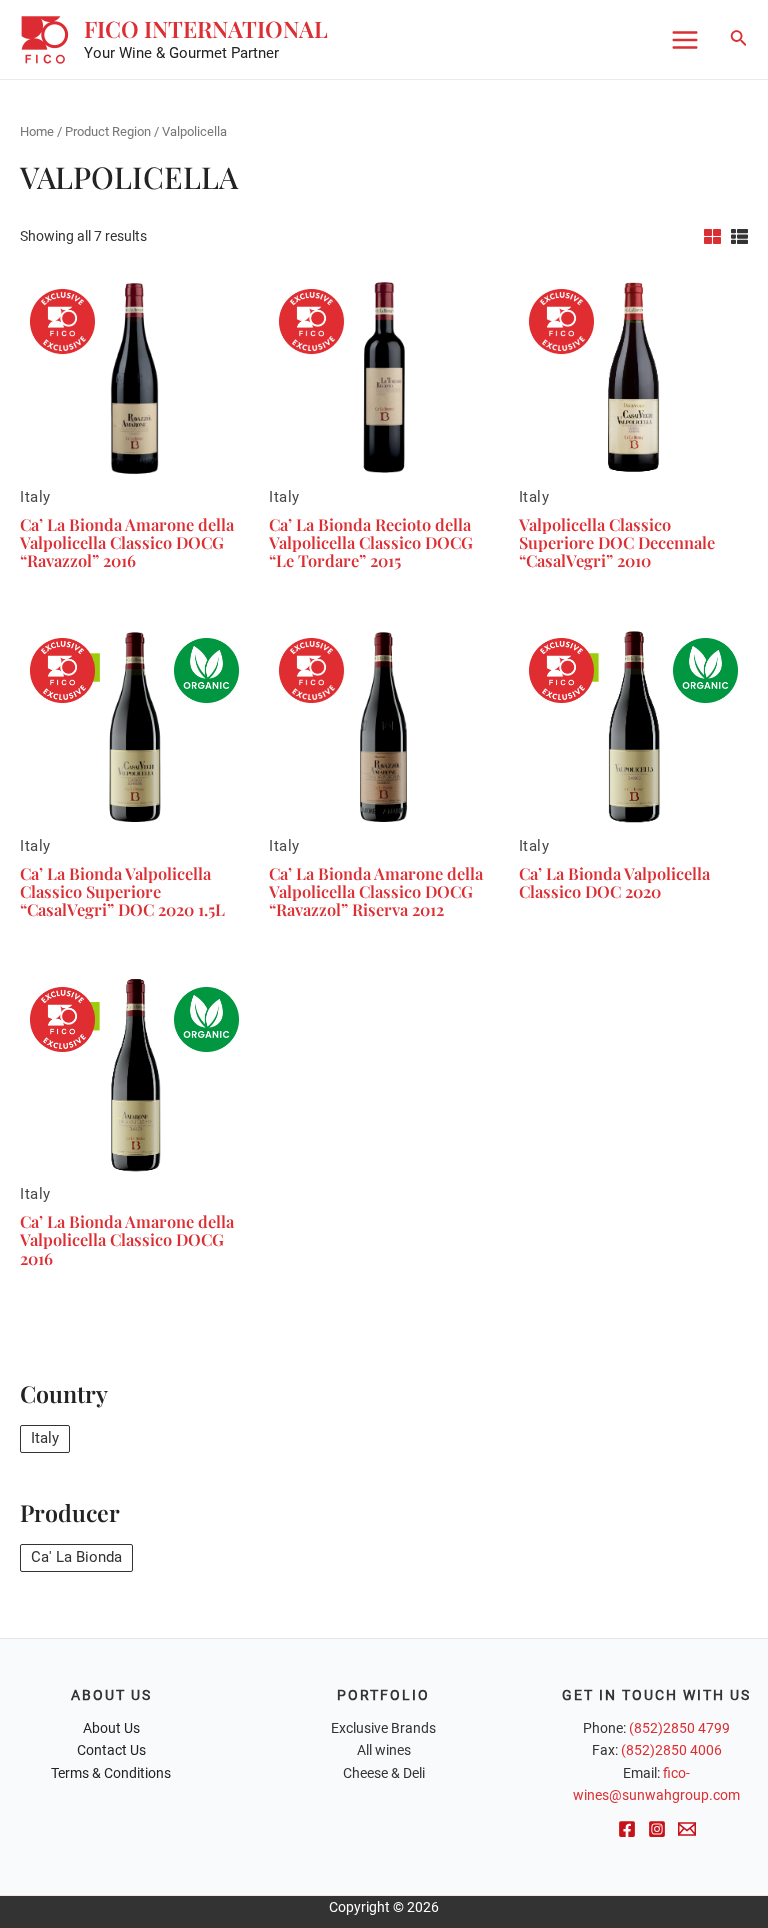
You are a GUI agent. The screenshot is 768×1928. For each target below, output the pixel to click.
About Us (111, 1728)
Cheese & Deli (384, 1773)
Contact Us (111, 1750)
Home (37, 131)
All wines (384, 1750)
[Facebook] (627, 1829)
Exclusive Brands (383, 1728)
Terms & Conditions (111, 1773)
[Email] (687, 1829)
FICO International (206, 28)
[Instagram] (657, 1829)
